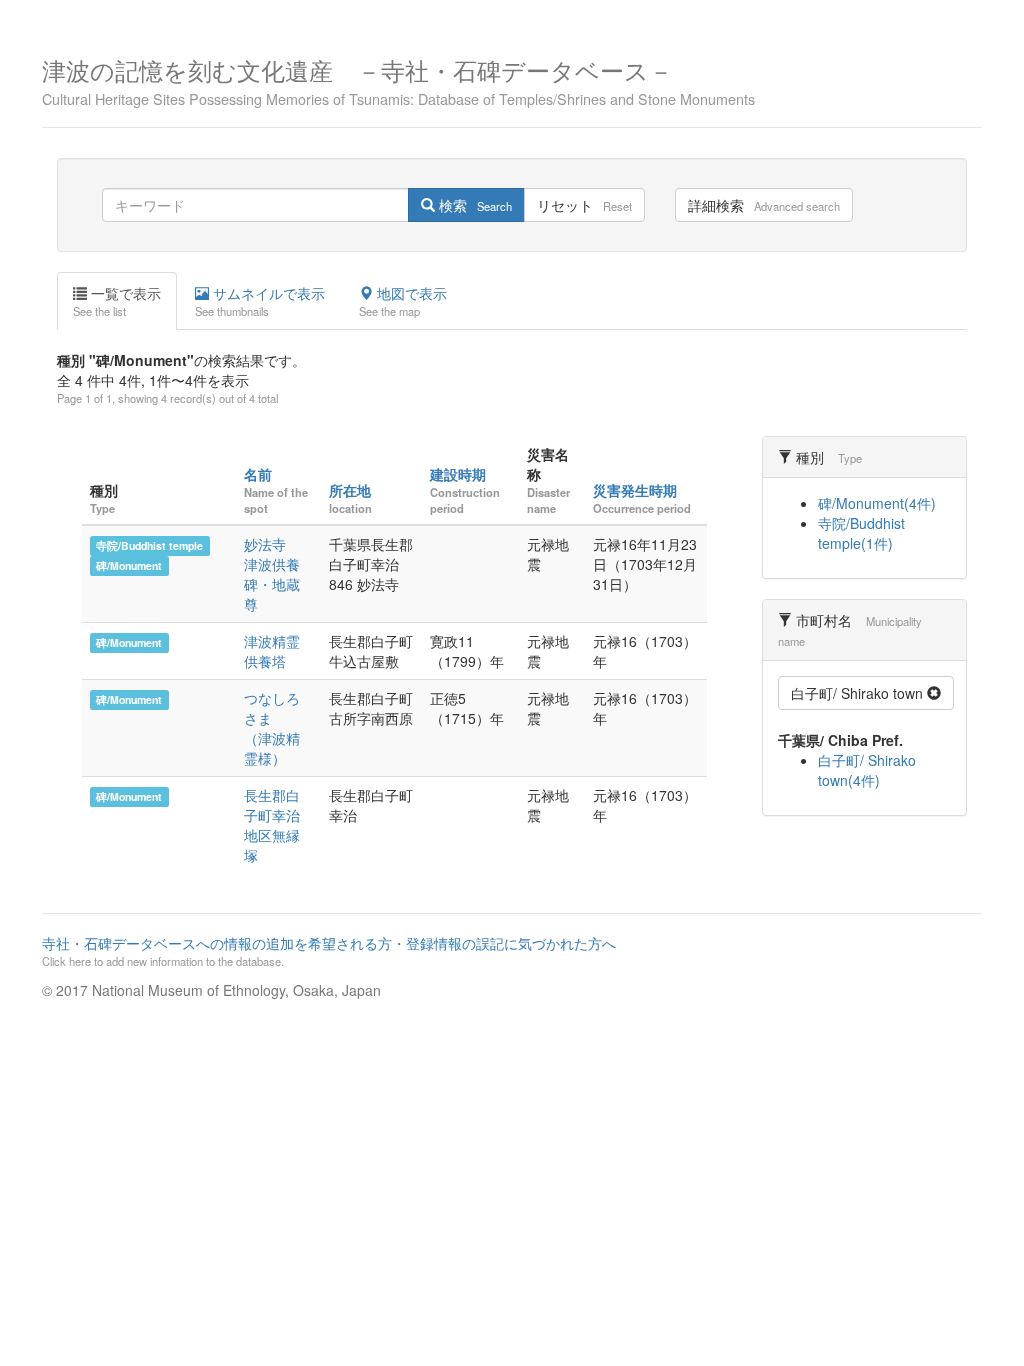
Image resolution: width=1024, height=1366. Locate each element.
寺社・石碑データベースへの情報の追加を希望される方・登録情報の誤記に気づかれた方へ (329, 951)
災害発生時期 (635, 490)
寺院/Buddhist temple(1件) (861, 533)
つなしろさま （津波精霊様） (272, 728)
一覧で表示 (117, 301)
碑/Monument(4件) (877, 503)
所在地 (350, 490)
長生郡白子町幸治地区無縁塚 (272, 825)
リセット (584, 205)
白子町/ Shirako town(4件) (867, 770)
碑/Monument (129, 565)
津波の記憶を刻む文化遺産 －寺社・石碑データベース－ (398, 79)
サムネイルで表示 (260, 301)
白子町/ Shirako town (859, 693)
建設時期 (458, 474)
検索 (473, 205)
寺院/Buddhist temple (149, 545)
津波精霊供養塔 (272, 651)
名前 (258, 474)
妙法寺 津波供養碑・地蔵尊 (272, 574)
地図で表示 (403, 301)
